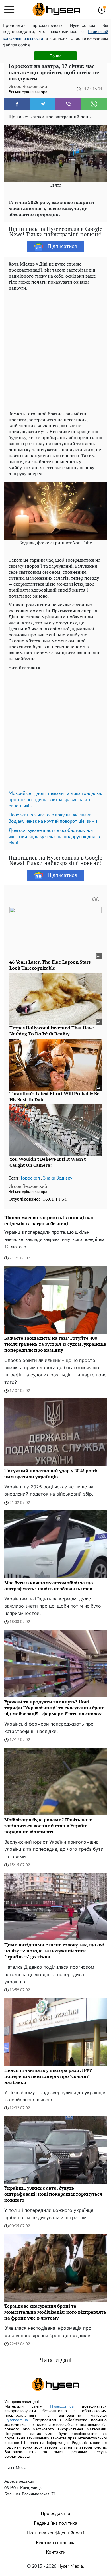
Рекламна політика (56, 2543)
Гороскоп (30, 1178)
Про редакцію (55, 2514)
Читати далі (56, 2360)
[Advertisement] (55, 349)
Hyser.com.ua (62, 2406)
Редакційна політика (55, 2523)
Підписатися (62, 247)
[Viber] (68, 104)
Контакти (56, 2552)
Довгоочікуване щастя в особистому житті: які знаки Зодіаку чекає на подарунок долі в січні (54, 837)
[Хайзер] (56, 10)
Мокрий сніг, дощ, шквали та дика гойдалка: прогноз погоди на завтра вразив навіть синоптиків (55, 800)
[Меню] (9, 10)
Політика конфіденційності (55, 2533)
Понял (55, 56)
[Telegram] (43, 104)
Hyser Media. (71, 2566)
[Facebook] (17, 104)
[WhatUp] (94, 104)
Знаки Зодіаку (58, 1178)
